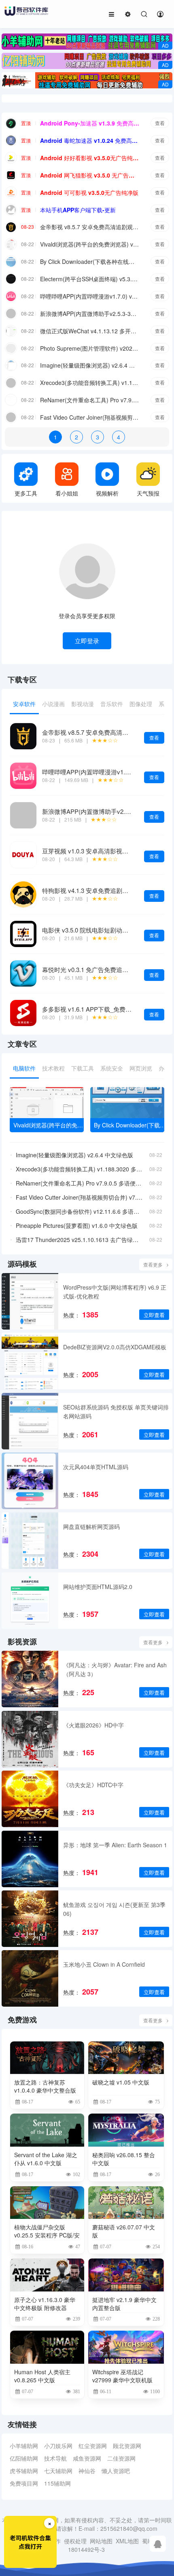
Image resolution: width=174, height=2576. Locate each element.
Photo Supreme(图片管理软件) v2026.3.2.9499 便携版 (90, 348)
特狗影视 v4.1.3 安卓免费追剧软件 (88, 890)
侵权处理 (75, 2541)
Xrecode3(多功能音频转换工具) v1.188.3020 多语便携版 (90, 383)
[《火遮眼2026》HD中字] (30, 1739)
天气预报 (148, 493)
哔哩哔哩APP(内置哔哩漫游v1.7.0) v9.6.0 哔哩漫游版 (90, 296)
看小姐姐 (67, 493)
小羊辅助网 (24, 2446)
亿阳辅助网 (24, 2458)
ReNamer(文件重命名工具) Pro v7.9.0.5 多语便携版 (90, 400)
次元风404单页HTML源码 (96, 1467)
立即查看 (154, 1315)
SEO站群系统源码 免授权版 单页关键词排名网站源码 (116, 1411)
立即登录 (87, 641)
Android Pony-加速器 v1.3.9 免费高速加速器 (90, 123)
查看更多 (153, 1264)
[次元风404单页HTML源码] (30, 1481)
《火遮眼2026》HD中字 (93, 1725)
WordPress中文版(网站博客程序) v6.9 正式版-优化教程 (115, 1292)
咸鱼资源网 (87, 2458)
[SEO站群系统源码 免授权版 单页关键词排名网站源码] (30, 1421)
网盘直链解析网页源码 (91, 1526)
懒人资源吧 (116, 2471)
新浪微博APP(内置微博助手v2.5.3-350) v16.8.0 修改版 (90, 314)
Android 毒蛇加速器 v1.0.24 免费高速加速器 (90, 140)
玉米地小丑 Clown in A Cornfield (104, 1964)
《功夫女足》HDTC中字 (93, 1785)
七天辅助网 (58, 2471)
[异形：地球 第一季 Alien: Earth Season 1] (30, 1859)
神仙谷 (87, 2471)
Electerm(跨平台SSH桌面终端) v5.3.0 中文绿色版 (90, 279)
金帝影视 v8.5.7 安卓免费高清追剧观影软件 (90, 227)
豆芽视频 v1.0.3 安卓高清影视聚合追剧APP (100, 851)
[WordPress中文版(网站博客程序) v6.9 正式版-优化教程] (30, 1301)
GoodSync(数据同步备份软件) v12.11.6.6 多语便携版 (80, 1211)
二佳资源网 (121, 2458)
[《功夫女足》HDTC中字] (30, 1799)
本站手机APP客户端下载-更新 (78, 210)
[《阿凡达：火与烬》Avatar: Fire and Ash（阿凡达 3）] (30, 1679)
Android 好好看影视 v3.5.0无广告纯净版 (90, 158)
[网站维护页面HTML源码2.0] (30, 1601)
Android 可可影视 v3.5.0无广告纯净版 (89, 192)
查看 (160, 123)
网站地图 (101, 2541)
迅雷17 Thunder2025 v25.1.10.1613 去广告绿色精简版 (80, 1240)
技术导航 (55, 2458)
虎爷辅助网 (24, 2471)
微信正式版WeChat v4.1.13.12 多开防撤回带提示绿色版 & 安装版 (90, 331)
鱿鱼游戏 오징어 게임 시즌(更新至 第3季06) (114, 1909)
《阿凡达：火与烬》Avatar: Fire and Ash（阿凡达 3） (115, 1669)
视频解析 (107, 493)
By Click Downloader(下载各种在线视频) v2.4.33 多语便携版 (90, 261)
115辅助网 (57, 2483)
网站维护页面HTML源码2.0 (98, 1587)
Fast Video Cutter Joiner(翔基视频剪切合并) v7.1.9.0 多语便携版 (90, 417)
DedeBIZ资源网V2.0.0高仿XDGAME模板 (115, 1347)
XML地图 (127, 2541)
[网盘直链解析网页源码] (30, 1541)
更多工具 (26, 493)
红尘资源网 (93, 2446)
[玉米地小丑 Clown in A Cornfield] (30, 1978)
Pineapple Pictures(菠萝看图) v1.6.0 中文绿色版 (77, 1225)
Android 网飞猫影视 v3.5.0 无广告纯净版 (90, 175)
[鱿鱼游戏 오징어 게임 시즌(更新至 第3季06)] (30, 1919)
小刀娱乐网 (58, 2446)
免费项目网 (24, 2483)
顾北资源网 (127, 2446)
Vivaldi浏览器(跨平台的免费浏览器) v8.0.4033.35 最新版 (90, 244)
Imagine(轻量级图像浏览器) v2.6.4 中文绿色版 (90, 365)
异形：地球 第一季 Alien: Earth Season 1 (115, 1845)
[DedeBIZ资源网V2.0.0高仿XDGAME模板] (30, 1361)
